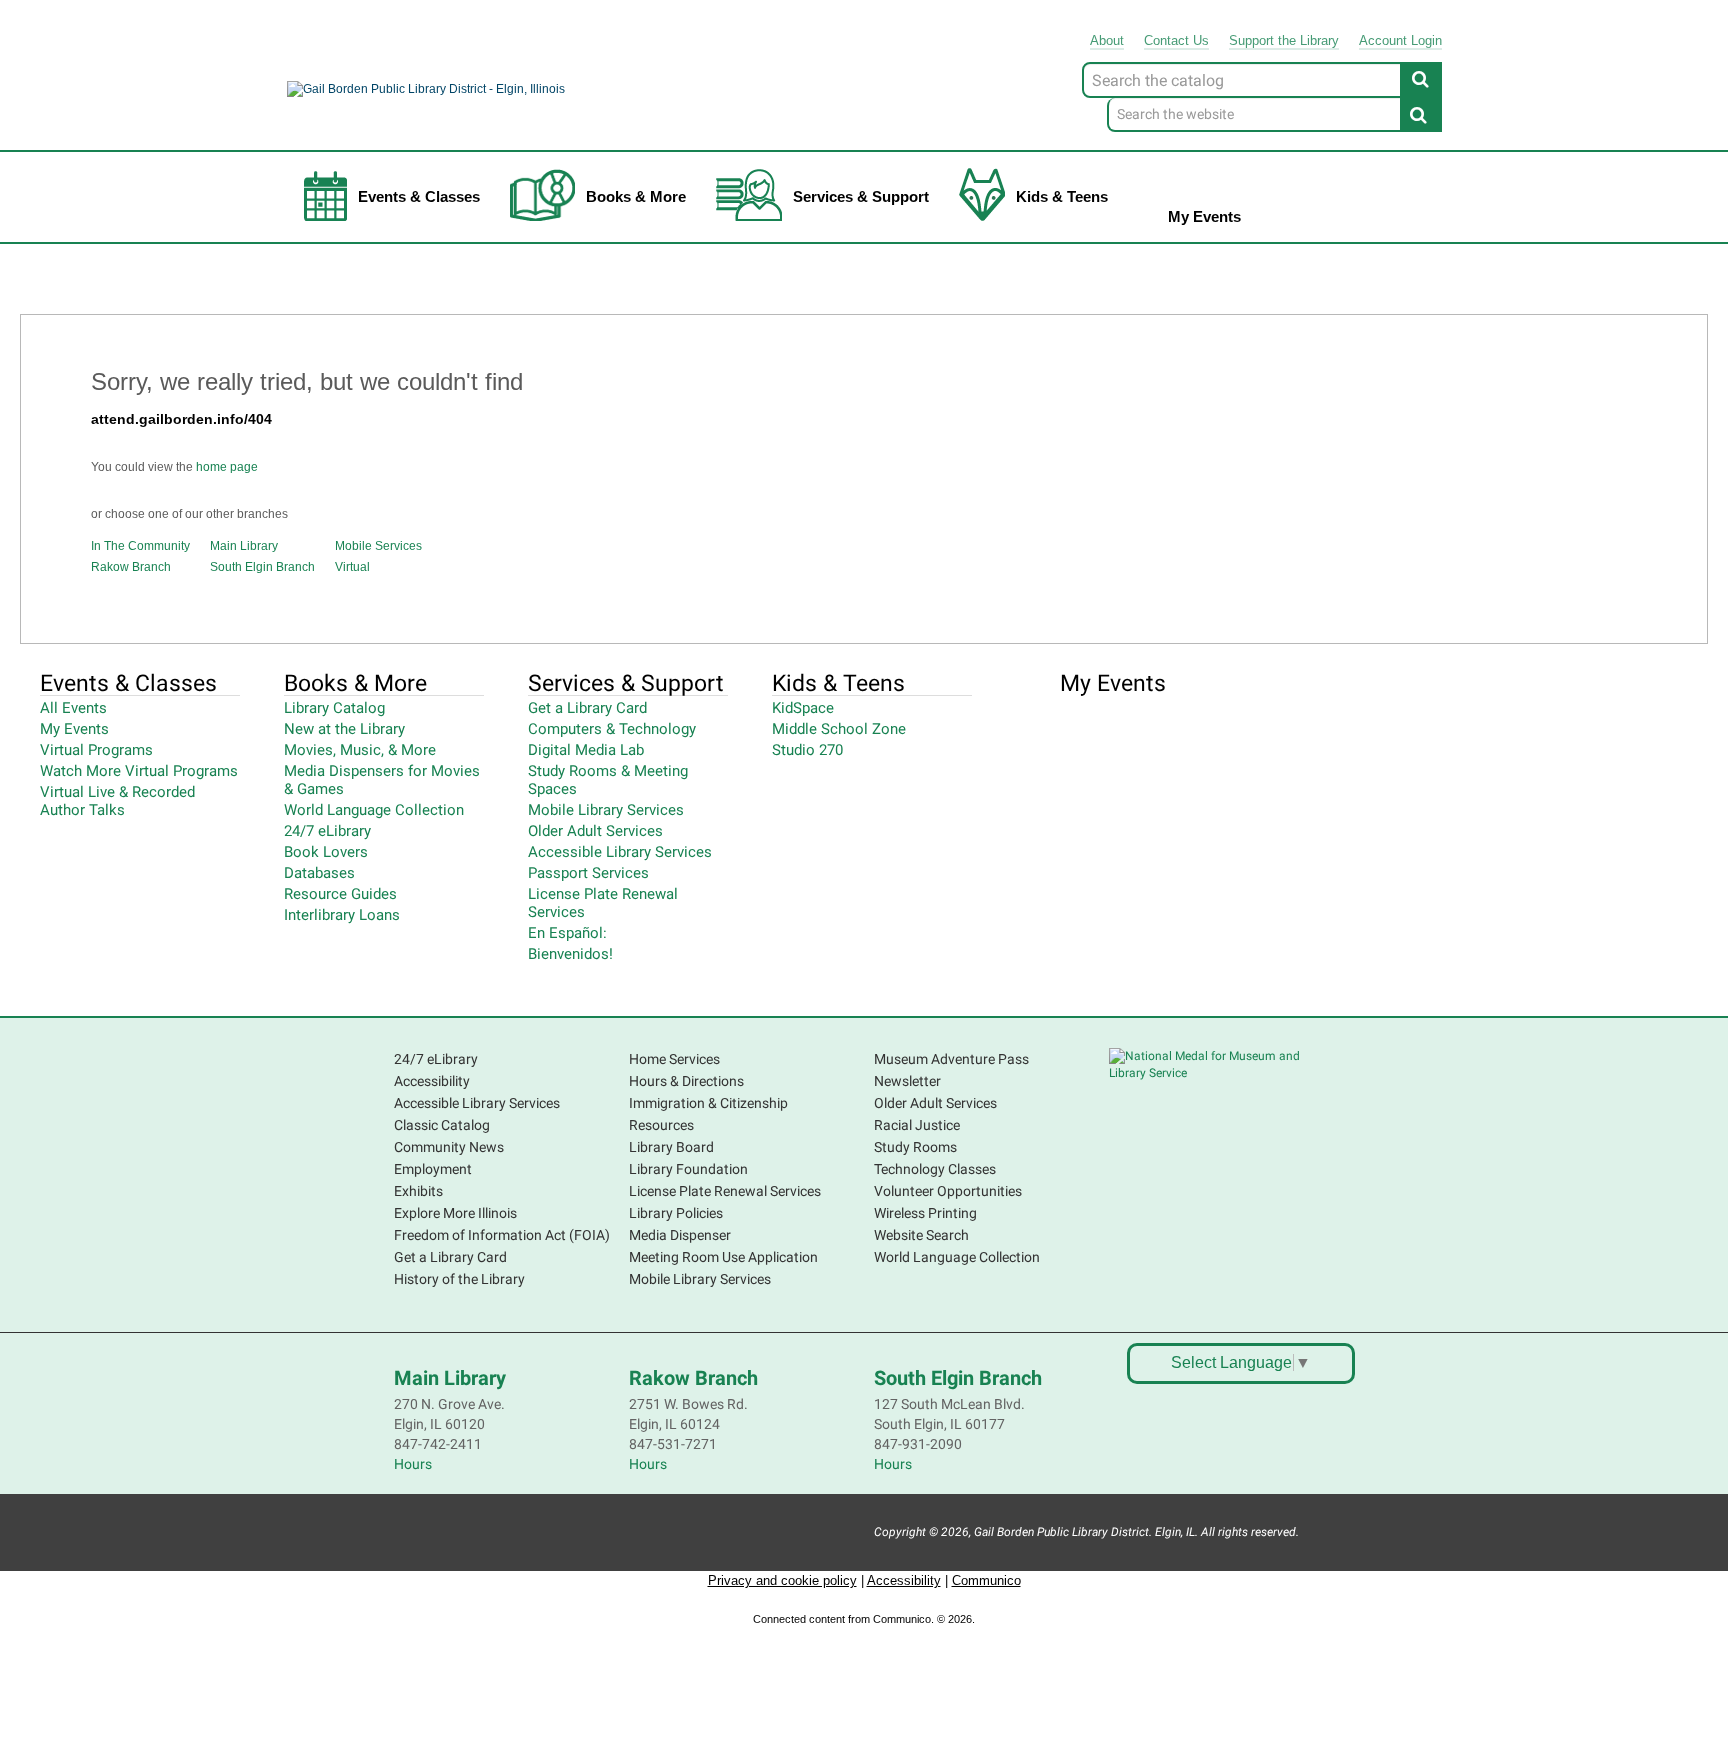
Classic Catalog (442, 1125)
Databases (319, 873)
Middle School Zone (839, 729)
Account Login (1400, 40)
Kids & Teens (1062, 196)
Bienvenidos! (570, 954)
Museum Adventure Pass (951, 1059)
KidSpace (803, 708)
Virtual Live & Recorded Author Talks (117, 801)
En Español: (567, 933)
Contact (1176, 40)
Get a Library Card (587, 708)
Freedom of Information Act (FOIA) (502, 1235)
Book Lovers (326, 852)
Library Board (671, 1147)
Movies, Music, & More (360, 750)
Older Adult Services (595, 831)
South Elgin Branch (262, 567)
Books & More (636, 196)
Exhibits (418, 1191)
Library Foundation (688, 1169)
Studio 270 (807, 750)
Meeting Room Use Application (723, 1257)
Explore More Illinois (455, 1213)
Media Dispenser (680, 1235)
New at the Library (344, 729)
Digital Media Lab (586, 750)
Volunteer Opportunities (948, 1191)
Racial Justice (917, 1125)
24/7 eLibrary (327, 831)
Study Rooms (915, 1147)
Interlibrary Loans (342, 915)
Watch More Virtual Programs (139, 771)
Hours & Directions (686, 1081)
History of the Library (459, 1279)
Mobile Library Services (606, 810)
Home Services (674, 1059)
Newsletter (907, 1081)
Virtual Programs (96, 750)
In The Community (140, 546)
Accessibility (432, 1081)
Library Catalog (334, 708)
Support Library (1284, 40)
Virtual (352, 567)
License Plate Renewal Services (725, 1191)
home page (227, 467)
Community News (449, 1147)
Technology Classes (935, 1169)
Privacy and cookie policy (782, 1580)
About (1107, 40)
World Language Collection (374, 810)
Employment (433, 1169)
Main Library (244, 546)
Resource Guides (340, 894)
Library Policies (676, 1213)
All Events (73, 708)
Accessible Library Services (620, 852)
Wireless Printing (925, 1213)
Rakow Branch (131, 567)
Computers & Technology (612, 729)
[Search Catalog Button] (1421, 79)
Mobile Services (378, 546)
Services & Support (861, 196)
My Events (1204, 216)
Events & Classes (419, 196)
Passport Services (588, 873)
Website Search (921, 1235)
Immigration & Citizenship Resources (708, 1114)
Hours (413, 1464)
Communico (986, 1580)
